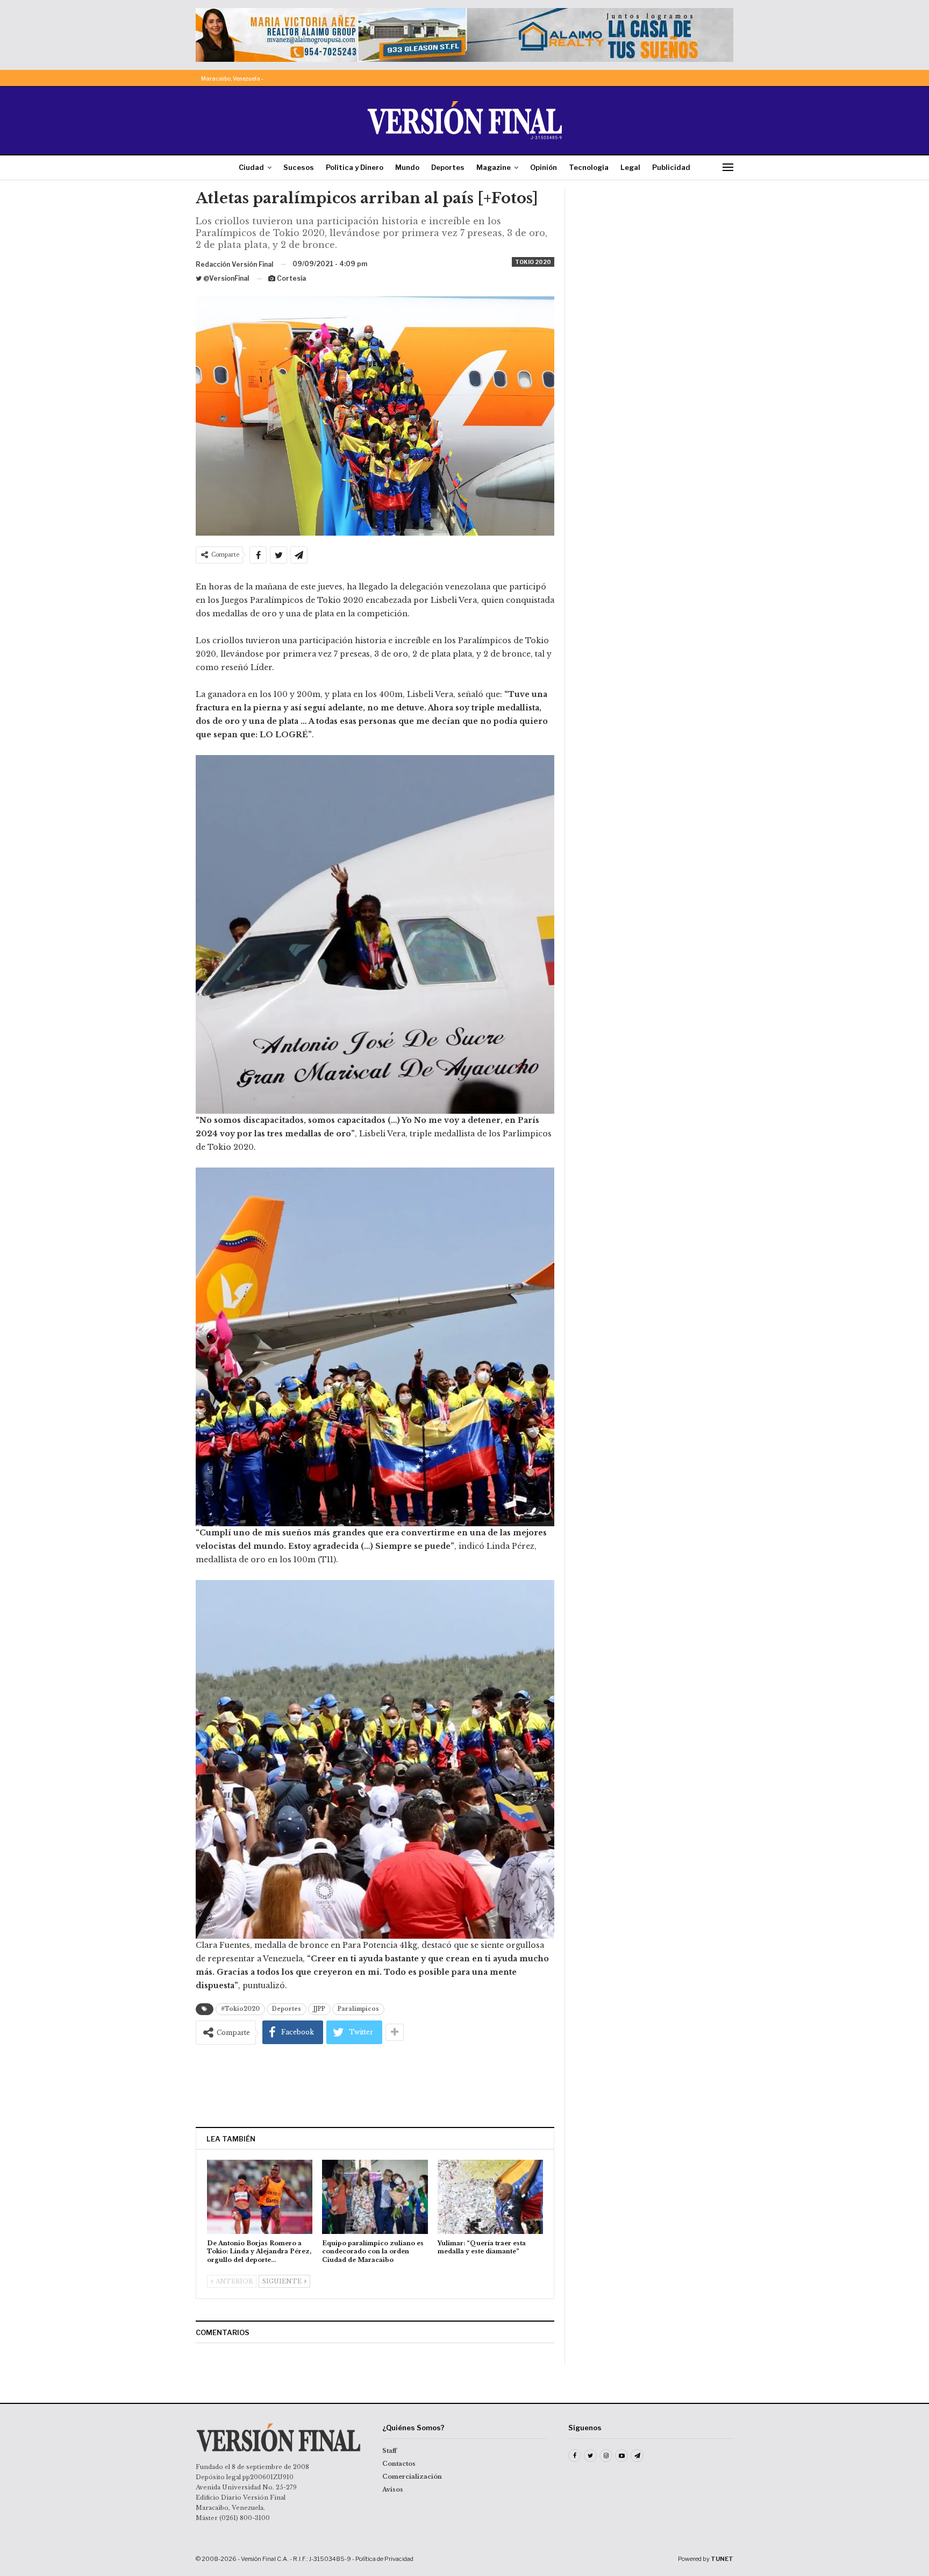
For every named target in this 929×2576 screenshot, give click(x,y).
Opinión (544, 167)
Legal (630, 167)
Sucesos (299, 167)
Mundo (407, 167)
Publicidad (671, 167)
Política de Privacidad (384, 2559)
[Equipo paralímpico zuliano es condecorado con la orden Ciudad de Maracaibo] (375, 2197)
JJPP (319, 2009)
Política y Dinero (355, 167)
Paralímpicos (358, 2009)
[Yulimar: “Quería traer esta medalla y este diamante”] (490, 2197)
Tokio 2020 (533, 262)
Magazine (494, 167)
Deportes (448, 167)
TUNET (722, 2559)
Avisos (393, 2489)
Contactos (399, 2464)
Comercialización (412, 2477)
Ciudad (251, 167)
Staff (390, 2451)
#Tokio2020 (240, 2009)
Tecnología (589, 167)
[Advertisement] (375, 2086)
